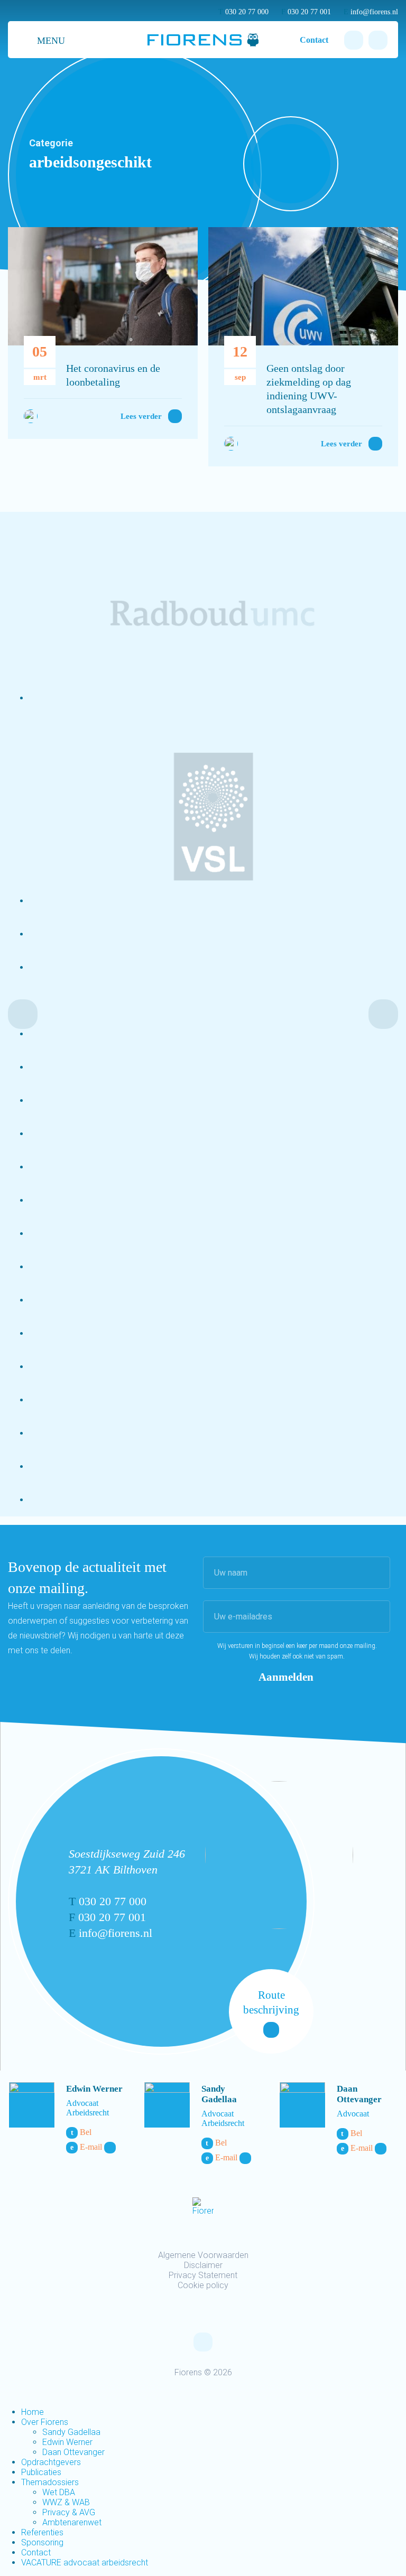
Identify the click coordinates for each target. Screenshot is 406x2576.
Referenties (42, 2532)
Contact (314, 40)
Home (33, 2412)
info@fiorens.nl (371, 12)
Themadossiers (50, 2482)
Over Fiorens (45, 2422)
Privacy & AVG (69, 2512)
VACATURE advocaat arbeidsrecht (85, 2563)
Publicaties (41, 2472)
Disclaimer (203, 2265)
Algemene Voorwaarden (203, 2255)
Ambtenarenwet (72, 2522)
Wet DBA (59, 2492)
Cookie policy (203, 2285)
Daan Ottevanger (359, 2094)
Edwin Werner (94, 2089)
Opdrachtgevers (51, 2462)
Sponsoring (42, 2542)
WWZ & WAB (66, 2502)
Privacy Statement (203, 2275)
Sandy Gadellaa (219, 2094)
